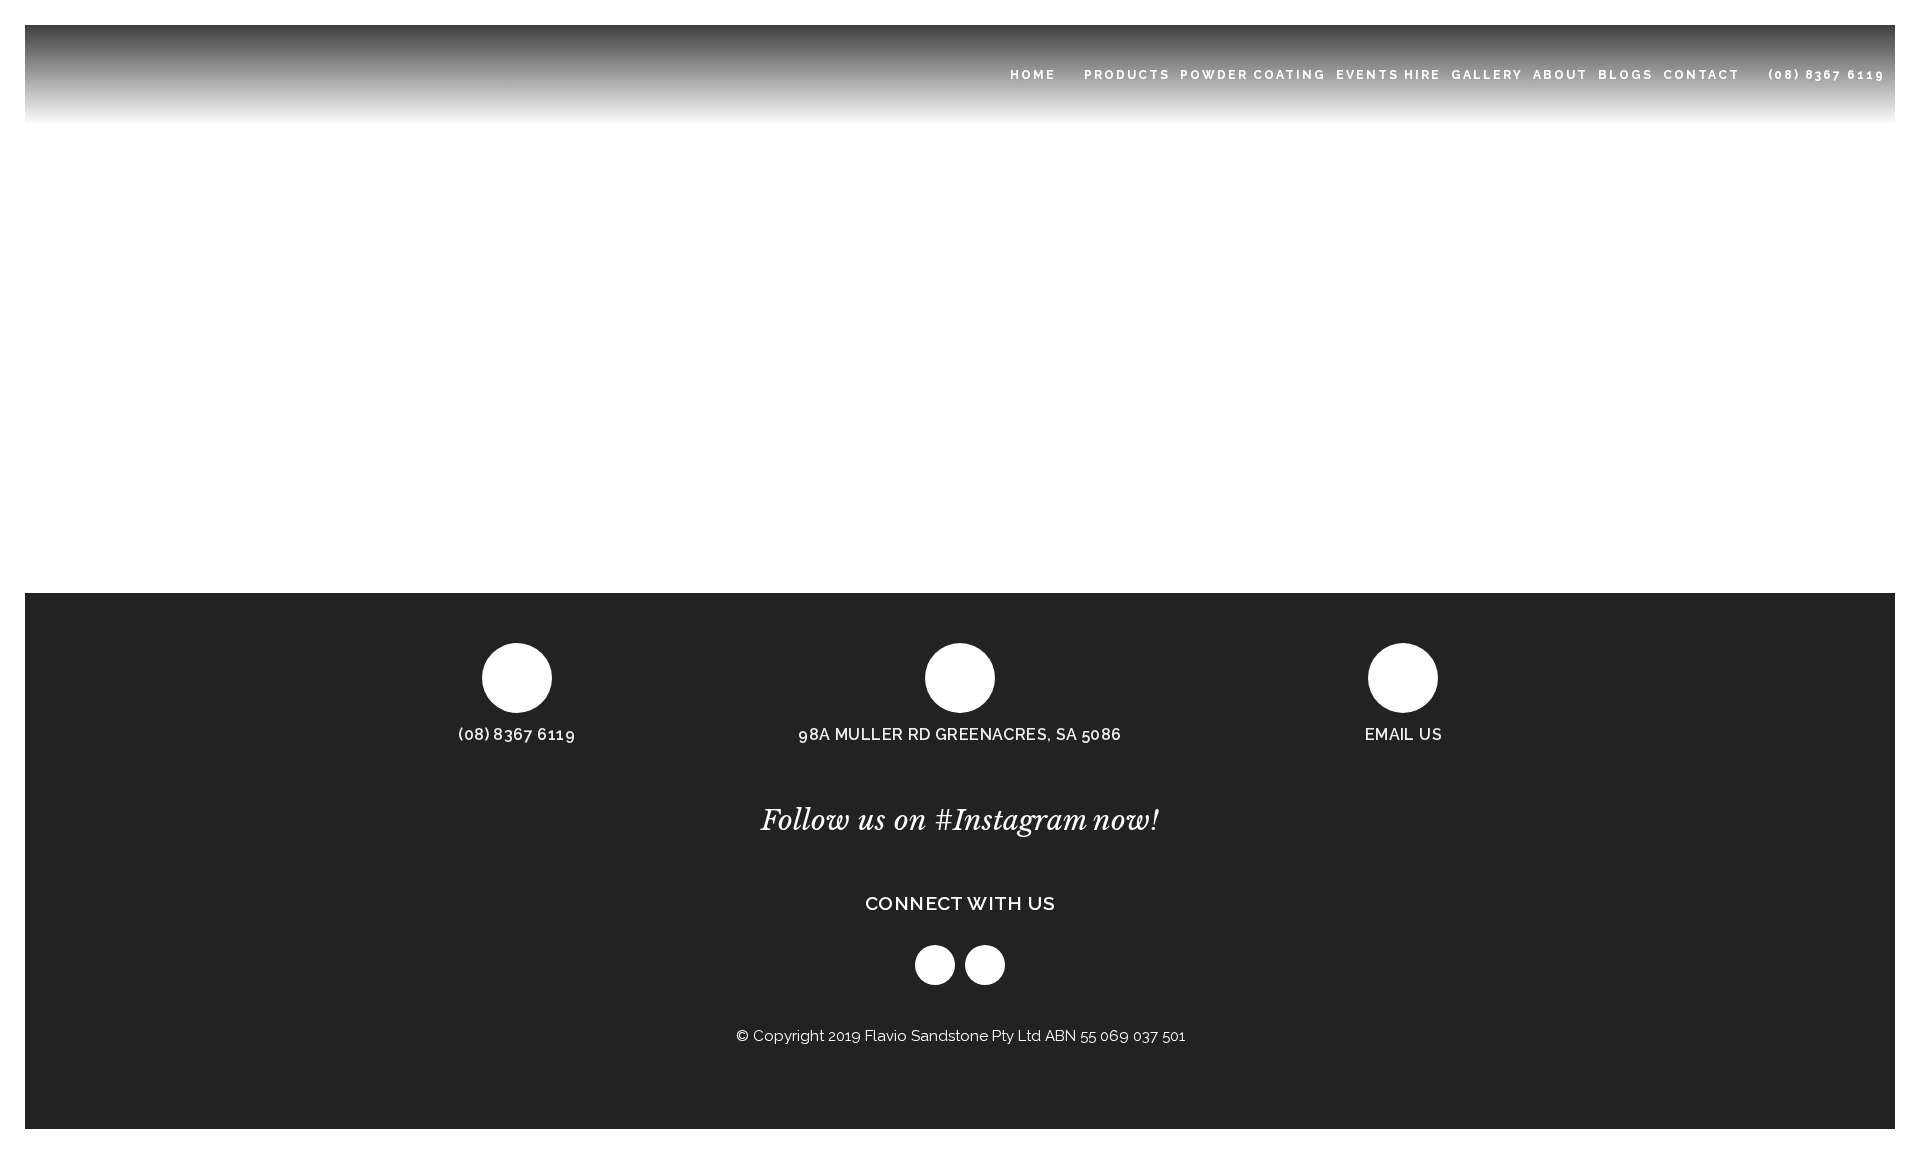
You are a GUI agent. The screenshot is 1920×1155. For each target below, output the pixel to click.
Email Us (1403, 734)
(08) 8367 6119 (516, 734)
